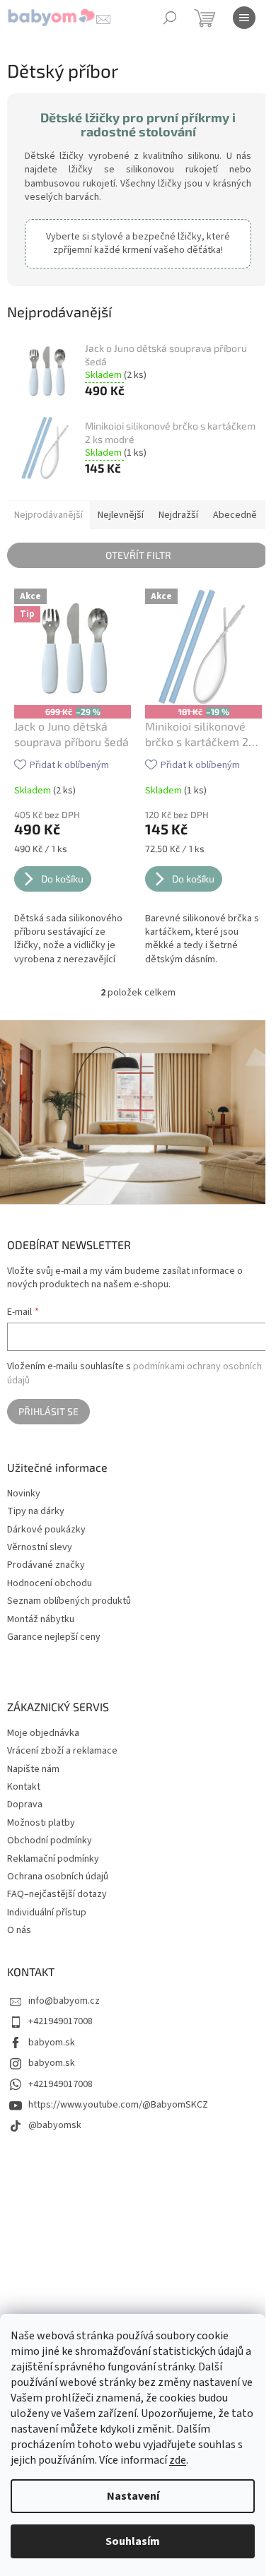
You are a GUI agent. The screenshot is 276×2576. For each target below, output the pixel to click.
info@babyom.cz (64, 2001)
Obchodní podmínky (50, 1841)
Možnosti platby (41, 1823)
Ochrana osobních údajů (58, 1877)
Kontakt (24, 1787)
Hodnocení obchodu (50, 1584)
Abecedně (235, 515)
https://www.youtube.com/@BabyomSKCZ (118, 2105)
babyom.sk (52, 2043)
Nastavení (133, 2496)
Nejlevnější (121, 515)
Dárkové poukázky (46, 1530)
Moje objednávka (43, 1733)
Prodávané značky (46, 1565)
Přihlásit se (48, 1411)
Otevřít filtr (138, 555)
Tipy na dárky (36, 1512)
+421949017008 (61, 2021)
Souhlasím (133, 2541)
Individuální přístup (47, 1913)
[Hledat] (170, 18)
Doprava (25, 1804)
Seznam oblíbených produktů (69, 1601)
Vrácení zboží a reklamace (62, 1751)
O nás (19, 1930)
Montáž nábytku (41, 1620)
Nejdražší (178, 515)
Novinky (24, 1494)
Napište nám (33, 1769)
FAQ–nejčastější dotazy (57, 1894)
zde (178, 2460)
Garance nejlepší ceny (54, 1637)
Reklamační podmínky (53, 1859)
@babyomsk (55, 2125)
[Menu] (244, 18)
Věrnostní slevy (40, 1548)
